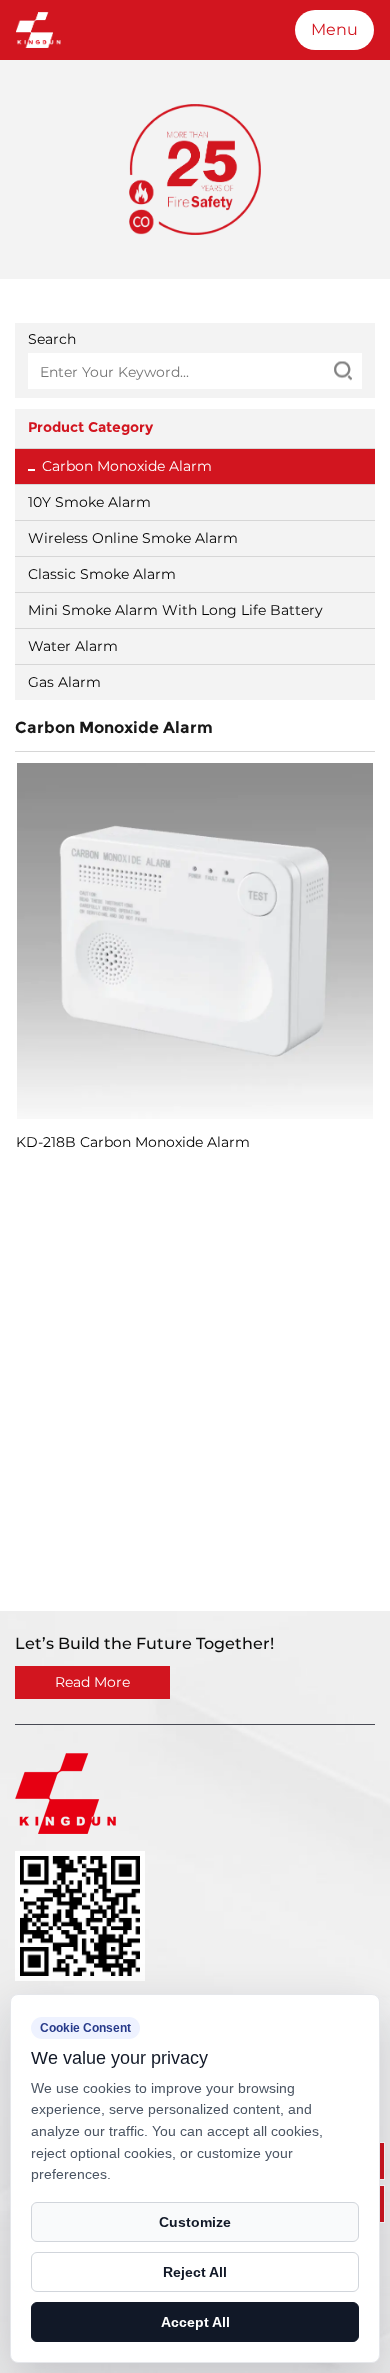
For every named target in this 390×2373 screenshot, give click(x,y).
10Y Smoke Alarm (89, 502)
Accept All (195, 2322)
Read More (92, 1682)
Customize (195, 2222)
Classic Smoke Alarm (102, 574)
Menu (334, 29)
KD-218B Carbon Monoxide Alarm (133, 1142)
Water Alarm (73, 646)
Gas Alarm (64, 682)
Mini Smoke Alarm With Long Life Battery (175, 610)
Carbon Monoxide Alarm (127, 466)
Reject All (195, 2272)
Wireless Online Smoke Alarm (133, 538)
